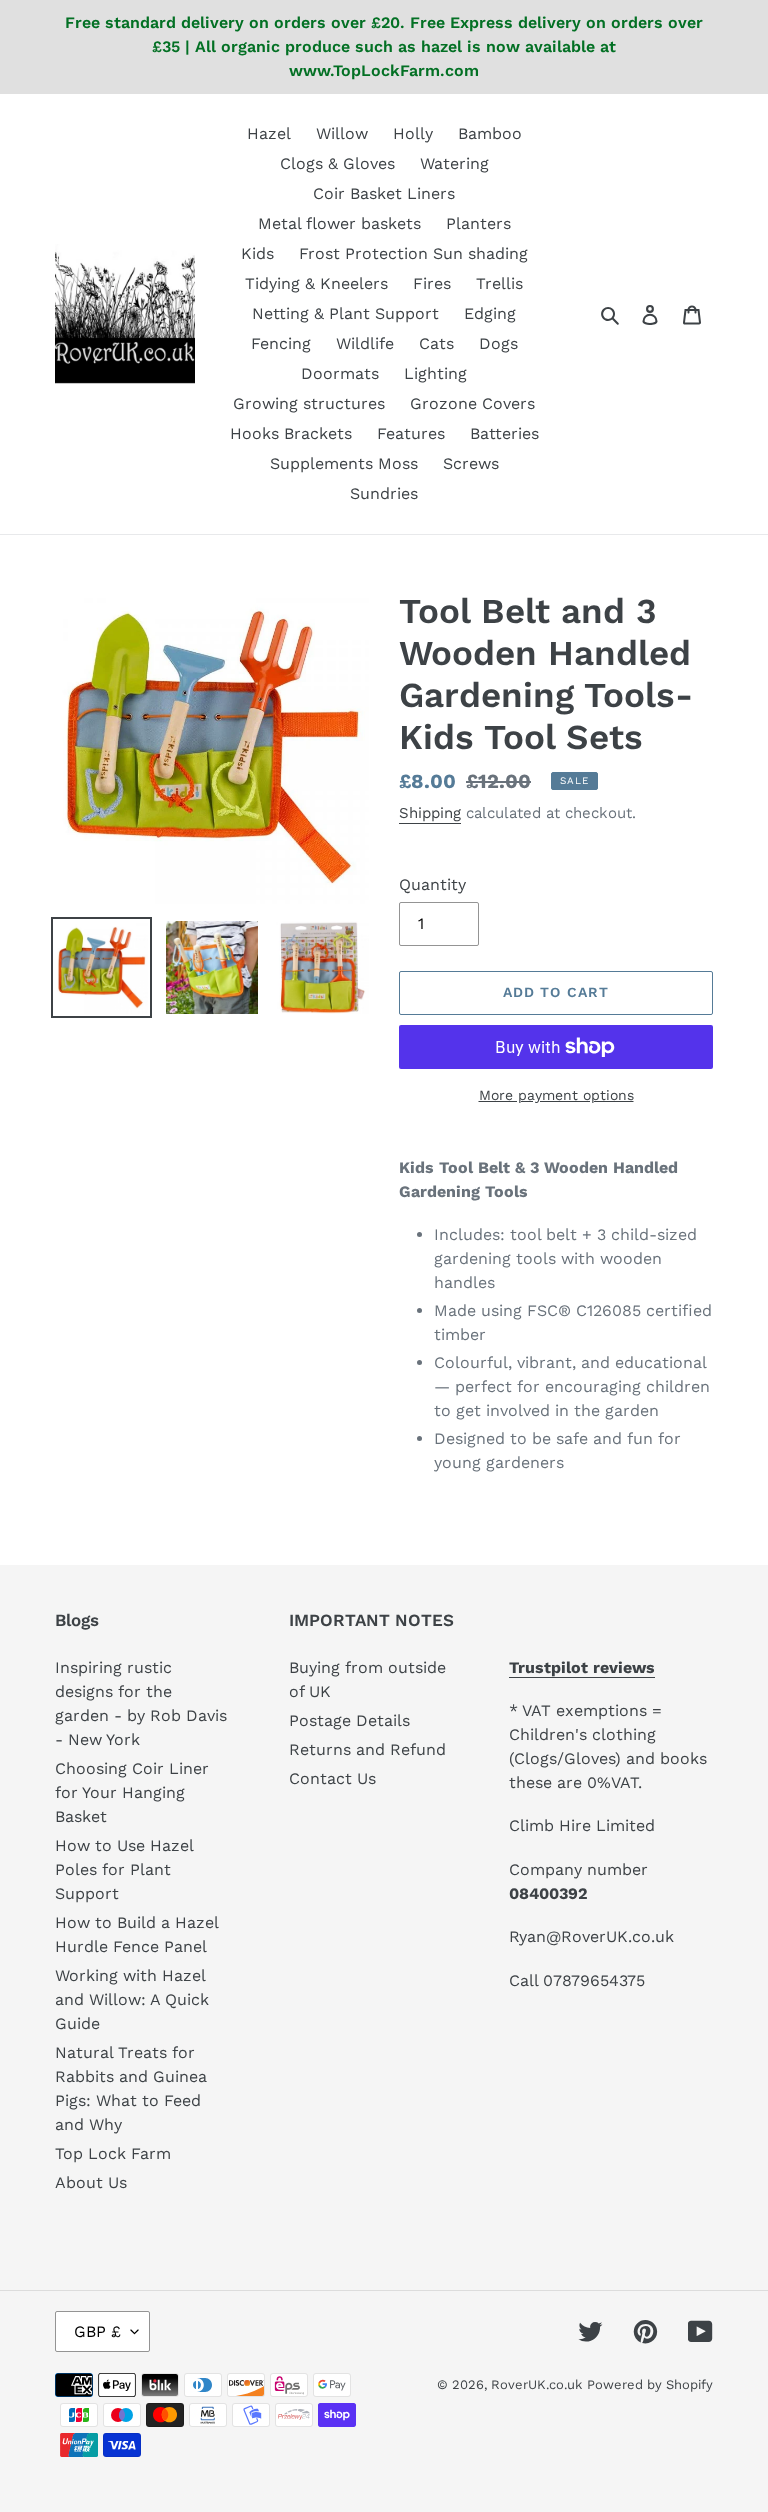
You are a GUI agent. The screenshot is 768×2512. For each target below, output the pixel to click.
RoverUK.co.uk (536, 2384)
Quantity (432, 884)
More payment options (556, 1095)
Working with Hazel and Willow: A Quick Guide (132, 1999)
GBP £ (97, 2331)
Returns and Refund (367, 1749)
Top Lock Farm (113, 2153)
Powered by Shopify (650, 2384)
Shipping (430, 813)
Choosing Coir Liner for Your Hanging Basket (132, 1792)
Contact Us (332, 1778)
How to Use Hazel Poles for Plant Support (124, 1869)
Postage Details (349, 1720)
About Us (91, 2182)
